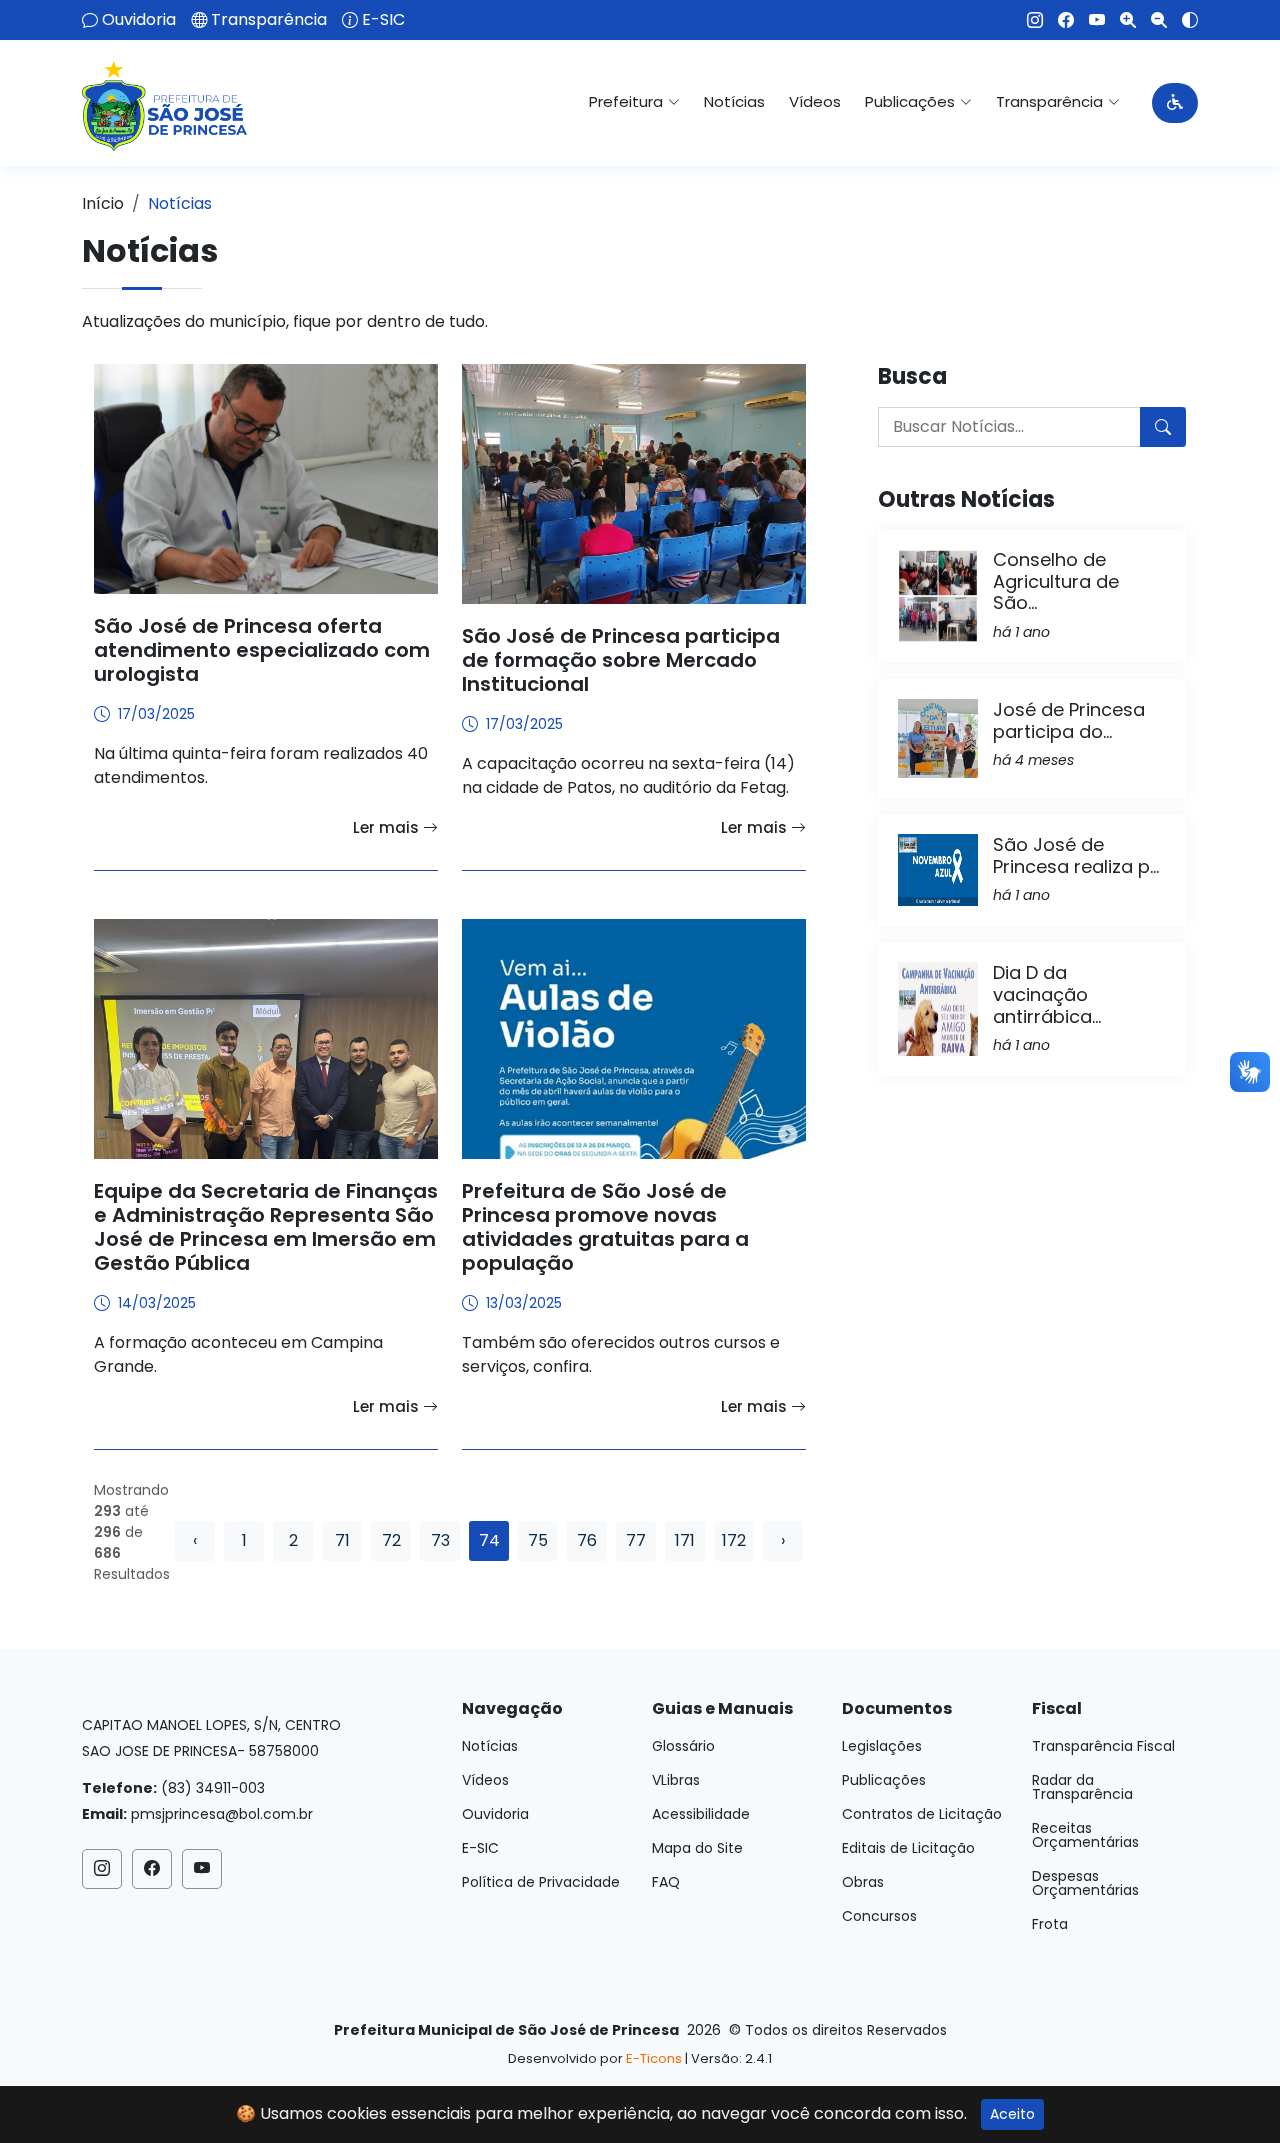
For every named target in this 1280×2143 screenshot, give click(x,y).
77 (636, 1540)
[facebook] (1058, 20)
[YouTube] (1089, 20)
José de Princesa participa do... (1069, 720)
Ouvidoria (139, 20)
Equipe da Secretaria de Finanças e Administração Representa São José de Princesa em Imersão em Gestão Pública (266, 1227)
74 (489, 1540)
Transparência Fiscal (1103, 1746)
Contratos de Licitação (922, 1814)
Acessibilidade (701, 1814)
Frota (1050, 1924)
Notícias (734, 101)
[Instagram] (1027, 20)
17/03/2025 (156, 714)
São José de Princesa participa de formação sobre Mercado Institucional (621, 660)
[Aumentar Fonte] (1120, 20)
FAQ (666, 1882)
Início (103, 203)
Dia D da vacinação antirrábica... (1047, 994)
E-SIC (383, 20)
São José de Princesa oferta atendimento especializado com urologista (262, 650)
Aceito (1012, 2114)
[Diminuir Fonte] (1151, 20)
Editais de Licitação (908, 1848)
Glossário (683, 1746)
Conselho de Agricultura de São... (1056, 581)
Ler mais (388, 827)
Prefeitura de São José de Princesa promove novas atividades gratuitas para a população (605, 1227)
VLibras (676, 1780)
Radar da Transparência (1082, 1787)
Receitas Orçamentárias (1085, 1835)
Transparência (269, 20)
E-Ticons (654, 2058)
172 (734, 1540)
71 (342, 1540)
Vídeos (815, 101)
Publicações (884, 1780)
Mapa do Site (697, 1848)
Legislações (882, 1746)
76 (587, 1540)
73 (440, 1540)
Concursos (879, 1916)
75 (538, 1540)
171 (685, 1540)
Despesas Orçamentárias (1085, 1883)
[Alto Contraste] (1182, 20)
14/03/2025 (157, 1303)
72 (391, 1540)
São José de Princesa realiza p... (1076, 855)
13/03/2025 (524, 1303)
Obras (863, 1882)
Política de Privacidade (541, 1882)
